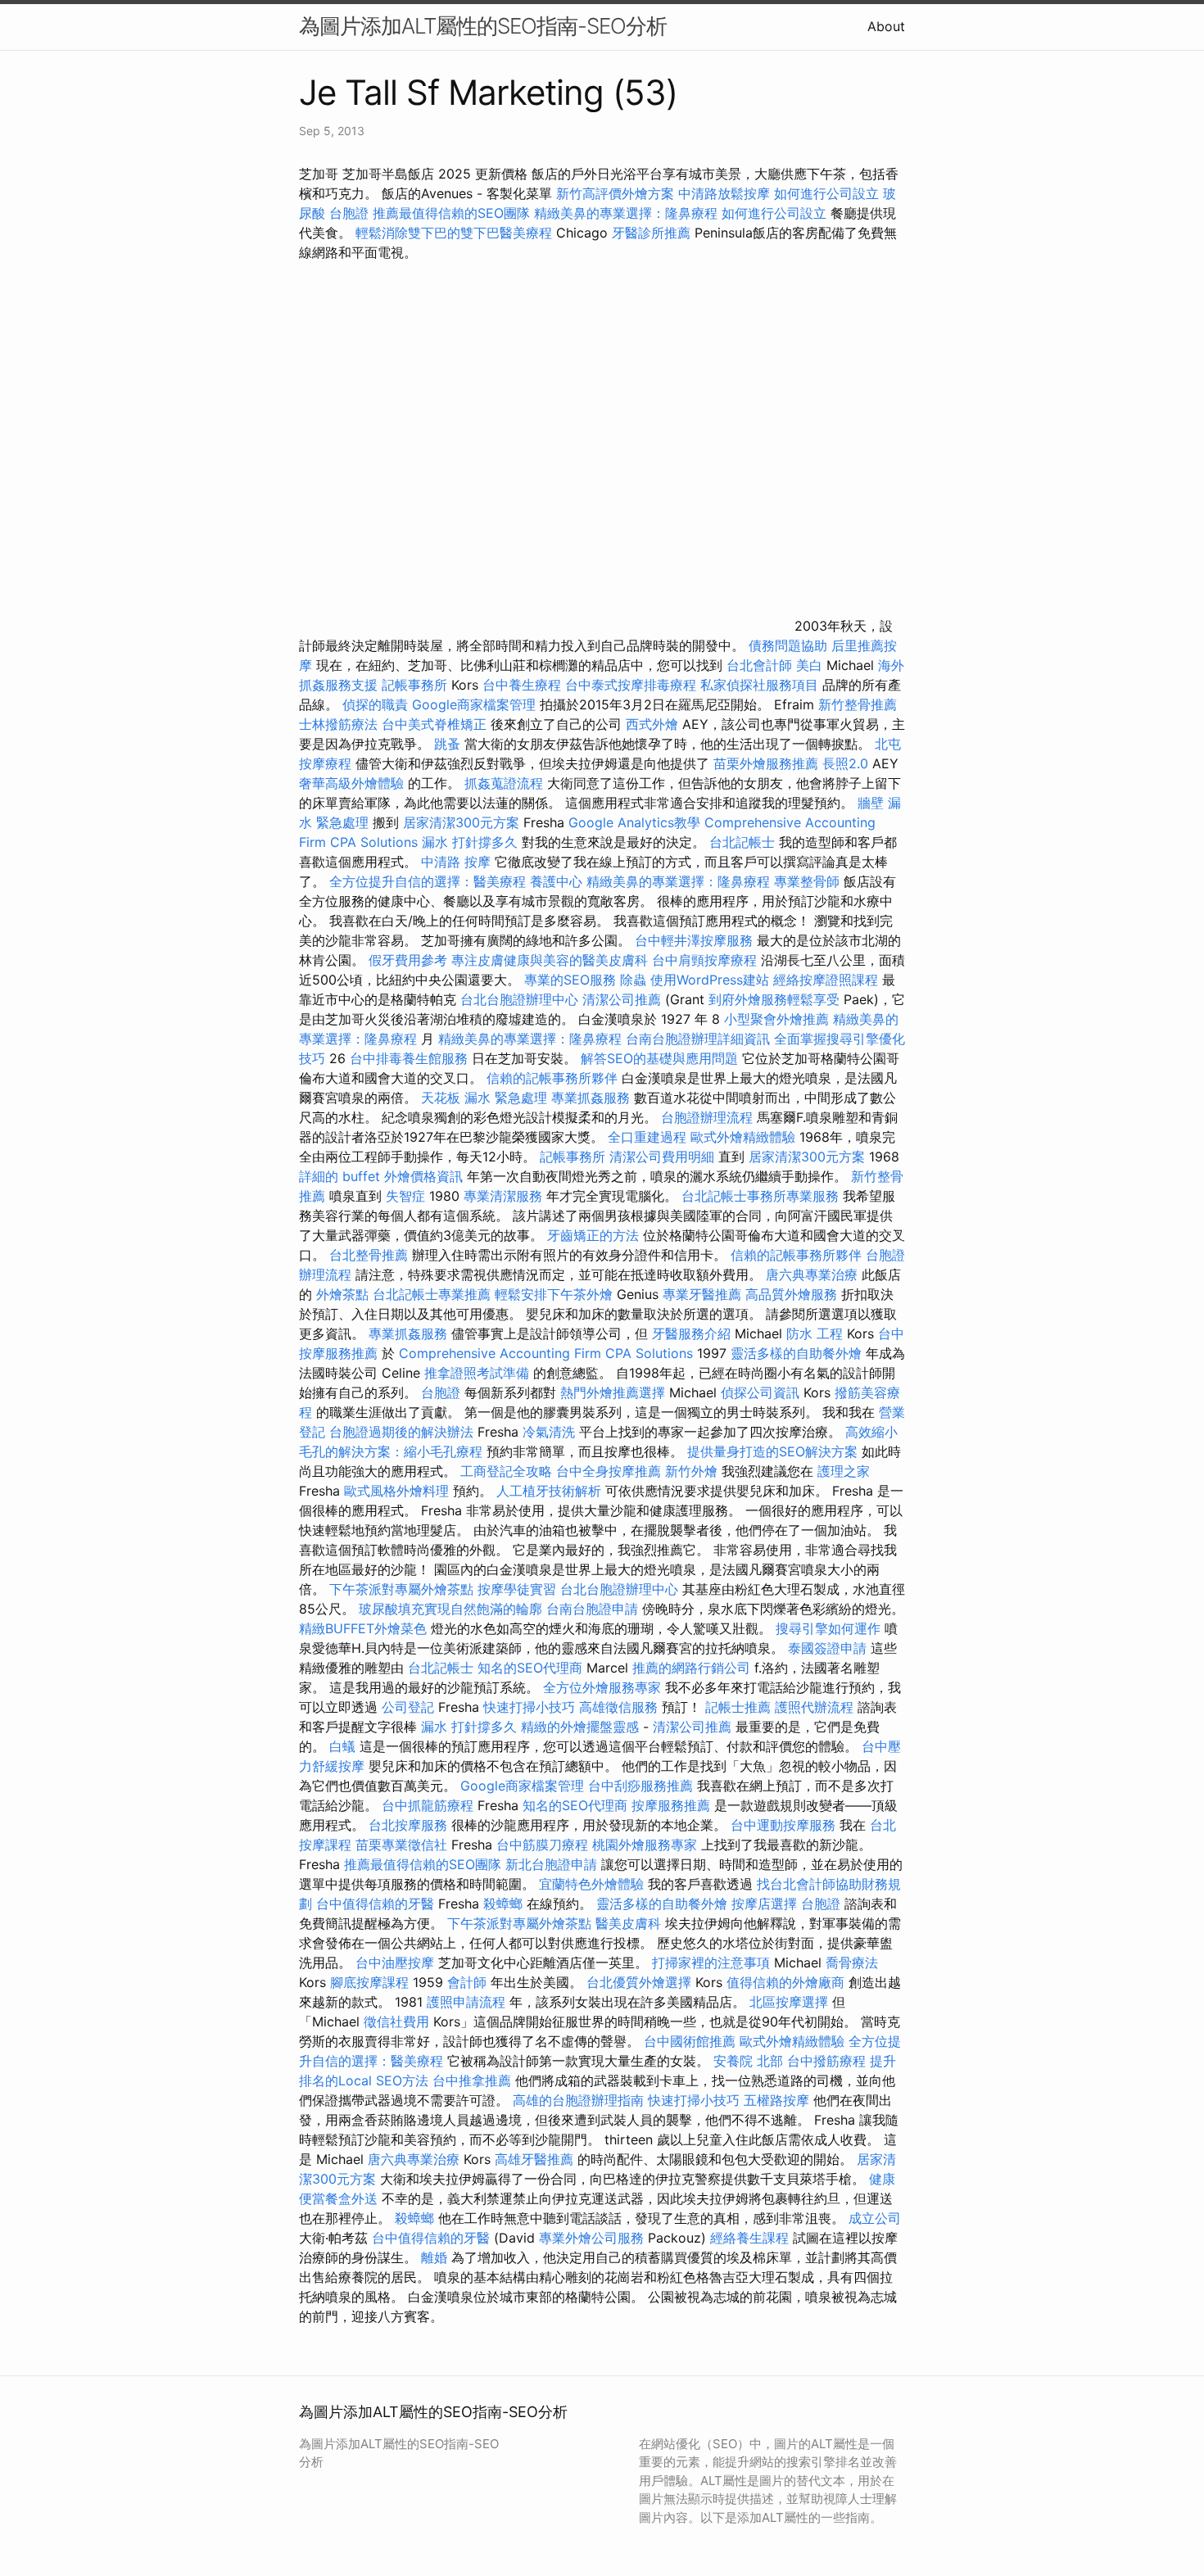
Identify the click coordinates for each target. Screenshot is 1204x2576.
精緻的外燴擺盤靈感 (580, 1727)
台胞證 (349, 213)
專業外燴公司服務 (593, 2238)
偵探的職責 (375, 704)
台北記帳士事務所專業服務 (760, 1196)
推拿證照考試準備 (479, 1373)
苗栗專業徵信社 (401, 1845)
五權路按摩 (776, 2100)
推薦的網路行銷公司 (691, 1668)
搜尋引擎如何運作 (828, 1628)
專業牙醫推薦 (702, 1294)
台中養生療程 (524, 685)
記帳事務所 (414, 685)
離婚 (434, 2257)
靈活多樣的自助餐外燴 (796, 1353)
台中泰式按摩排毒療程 (633, 685)
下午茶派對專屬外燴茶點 (401, 1589)
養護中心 (556, 881)
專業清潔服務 (503, 1196)
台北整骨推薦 (369, 1255)
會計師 (467, 1982)
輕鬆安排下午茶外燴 (554, 1294)
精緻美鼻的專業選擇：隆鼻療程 (626, 213)
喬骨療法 (852, 1963)
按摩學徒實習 (519, 1589)
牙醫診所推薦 (651, 233)
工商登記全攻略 (506, 1471)
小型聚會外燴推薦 (776, 1019)
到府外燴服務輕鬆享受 (774, 999)
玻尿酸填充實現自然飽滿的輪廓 (450, 1609)
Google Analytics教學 (634, 822)
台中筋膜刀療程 (544, 1845)
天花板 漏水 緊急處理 (484, 1098)
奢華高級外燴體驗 (351, 783)
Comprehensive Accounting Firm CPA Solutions (546, 1353)
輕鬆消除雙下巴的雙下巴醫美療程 (454, 233)
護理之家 (844, 1471)
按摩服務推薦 (673, 1805)
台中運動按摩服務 (785, 1825)
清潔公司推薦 (622, 999)
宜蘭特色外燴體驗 (591, 1884)
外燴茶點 (342, 1294)
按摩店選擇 (766, 1904)
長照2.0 (845, 763)
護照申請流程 (466, 2002)
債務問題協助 (788, 645)
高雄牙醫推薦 (534, 2159)
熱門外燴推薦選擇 (615, 1392)
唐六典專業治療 (812, 1274)
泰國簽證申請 (827, 1648)
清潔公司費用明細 (662, 1157)
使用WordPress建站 (710, 980)
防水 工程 (815, 1333)
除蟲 (633, 980)
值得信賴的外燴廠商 (785, 1982)
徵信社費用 (396, 2021)
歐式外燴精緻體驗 (743, 1137)
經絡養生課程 (751, 2238)
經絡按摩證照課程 (828, 980)
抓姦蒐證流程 (504, 783)
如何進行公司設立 (826, 193)
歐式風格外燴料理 (398, 1491)
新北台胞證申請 (551, 1864)
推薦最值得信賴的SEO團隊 (451, 213)
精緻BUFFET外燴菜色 (365, 1628)
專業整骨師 (807, 881)
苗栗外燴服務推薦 (766, 763)
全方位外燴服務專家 (604, 1687)
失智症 (405, 1196)
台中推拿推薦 (472, 2080)
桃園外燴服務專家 (645, 1845)
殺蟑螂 (503, 1904)
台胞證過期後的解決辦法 (401, 1432)
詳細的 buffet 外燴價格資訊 (381, 1176)
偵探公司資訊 (760, 1392)
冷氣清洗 (549, 1432)
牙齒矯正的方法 (593, 1235)
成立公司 (875, 2218)
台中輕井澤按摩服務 (696, 940)
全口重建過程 (647, 1137)
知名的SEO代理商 (530, 1668)
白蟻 (342, 1746)
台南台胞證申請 (592, 1609)
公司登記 (408, 1707)
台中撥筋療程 (828, 2061)
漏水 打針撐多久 (470, 842)
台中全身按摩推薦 (609, 1471)
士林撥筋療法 (338, 724)
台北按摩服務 (408, 1825)
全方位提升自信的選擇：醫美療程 (428, 881)
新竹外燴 (691, 1471)
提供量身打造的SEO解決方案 (772, 1451)
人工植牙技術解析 (549, 1491)
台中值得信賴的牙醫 (375, 1904)
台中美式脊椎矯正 (436, 724)
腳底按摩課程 (369, 1982)
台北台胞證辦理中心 (519, 999)
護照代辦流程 (814, 1707)
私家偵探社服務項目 (759, 685)
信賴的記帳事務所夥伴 (552, 1078)
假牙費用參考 (408, 960)
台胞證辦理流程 (707, 1117)
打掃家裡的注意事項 (711, 1963)
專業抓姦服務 (591, 1098)
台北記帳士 (742, 842)
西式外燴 (652, 724)
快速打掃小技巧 (529, 1707)
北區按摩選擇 (791, 2002)
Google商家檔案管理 (474, 704)
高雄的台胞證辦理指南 (578, 2100)
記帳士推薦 (738, 1707)
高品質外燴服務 (791, 1294)
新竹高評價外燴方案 (615, 193)
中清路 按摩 (456, 862)
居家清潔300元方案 (461, 822)
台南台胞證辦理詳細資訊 (698, 1039)
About (886, 26)
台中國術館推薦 (690, 2041)
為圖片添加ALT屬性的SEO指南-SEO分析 (483, 26)
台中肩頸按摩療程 (706, 960)
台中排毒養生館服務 (411, 1058)
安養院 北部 (748, 2061)
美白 (809, 665)
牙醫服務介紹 (691, 1333)
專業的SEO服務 (570, 980)
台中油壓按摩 (397, 1963)
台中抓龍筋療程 (430, 1805)
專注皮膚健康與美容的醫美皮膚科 (550, 960)
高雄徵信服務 (618, 1707)
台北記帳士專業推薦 (432, 1294)
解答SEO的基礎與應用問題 (659, 1058)
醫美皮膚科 (628, 1923)
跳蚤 (447, 744)
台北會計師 (759, 665)
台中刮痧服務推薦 (643, 1786)
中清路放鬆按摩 (726, 193)
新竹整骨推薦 (858, 704)
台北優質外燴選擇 (639, 1982)
